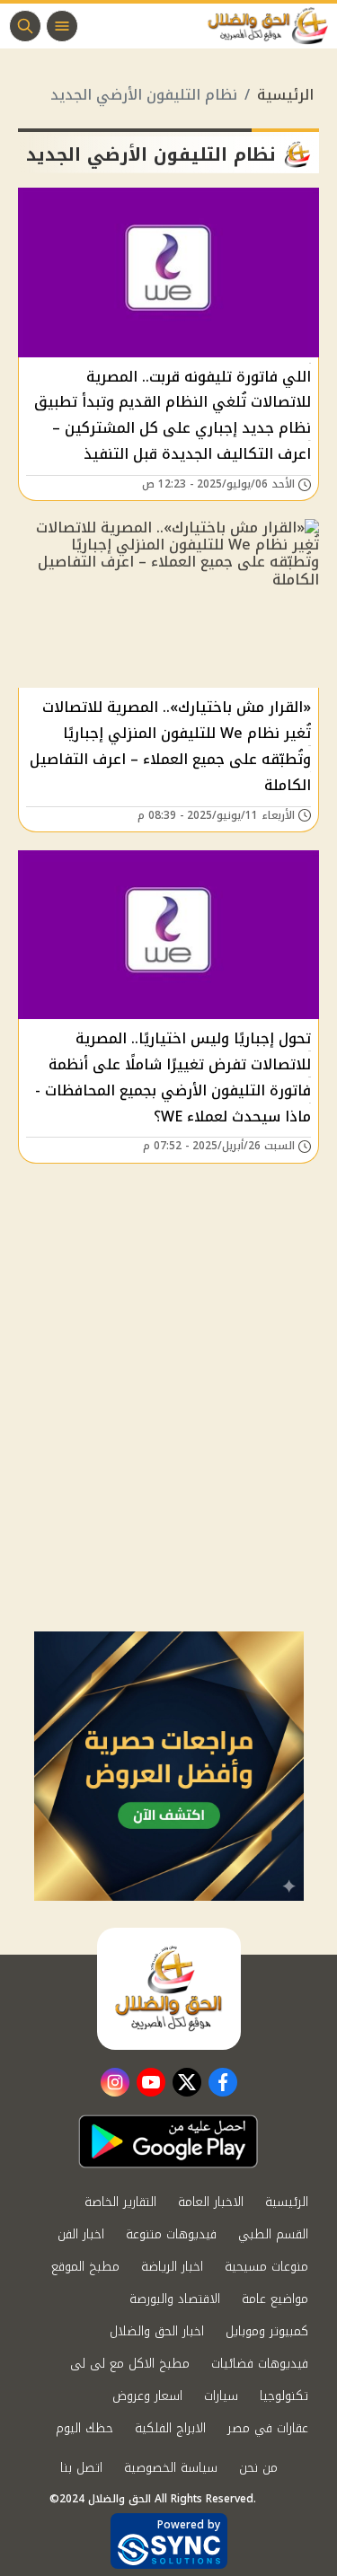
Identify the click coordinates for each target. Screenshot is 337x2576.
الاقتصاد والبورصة (175, 2299)
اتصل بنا (81, 2468)
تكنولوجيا (284, 2396)
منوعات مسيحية (266, 2267)
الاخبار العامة (211, 2202)
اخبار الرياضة (172, 2267)
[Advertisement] (168, 1454)
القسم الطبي (273, 2234)
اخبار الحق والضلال (157, 2331)
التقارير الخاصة (120, 2202)
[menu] (62, 26)
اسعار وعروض (147, 2396)
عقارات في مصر (268, 2428)
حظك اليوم (84, 2428)
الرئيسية (285, 95)
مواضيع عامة (275, 2299)
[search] (25, 26)
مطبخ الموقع (85, 2267)
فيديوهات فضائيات (260, 2364)
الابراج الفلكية (170, 2428)
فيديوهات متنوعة (171, 2234)
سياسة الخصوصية (171, 2468)
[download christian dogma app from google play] (168, 2141)
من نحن (258, 2468)
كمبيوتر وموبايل (267, 2331)
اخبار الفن (81, 2234)
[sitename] (169, 1989)
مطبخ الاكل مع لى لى (130, 2364)
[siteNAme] (272, 26)
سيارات (221, 2396)
